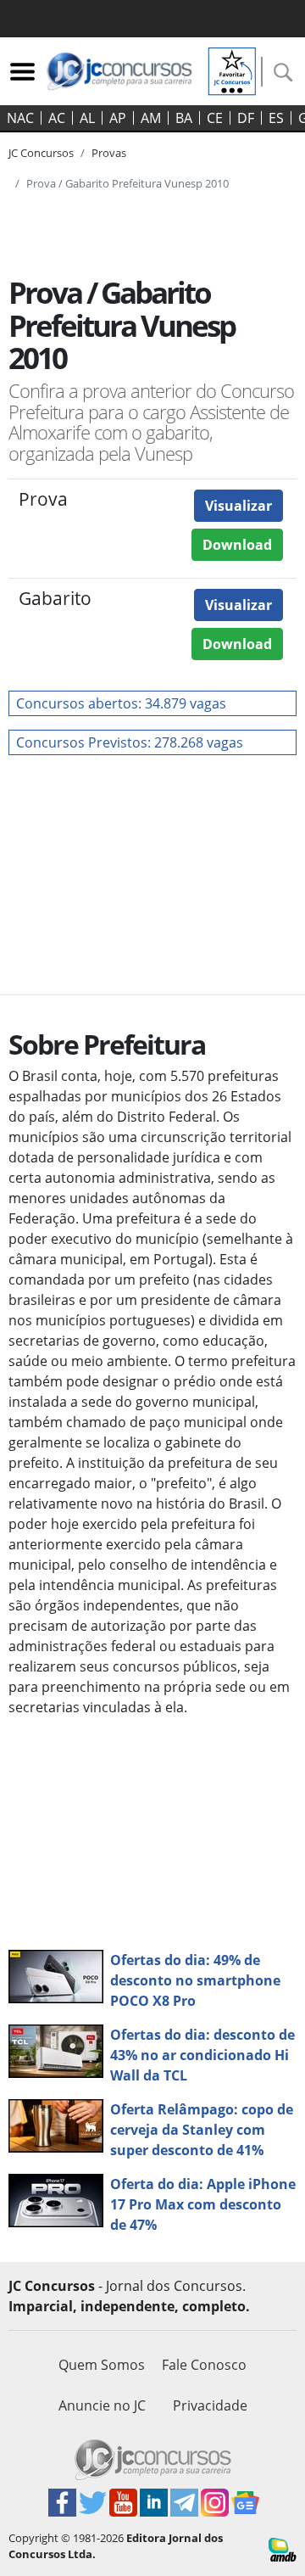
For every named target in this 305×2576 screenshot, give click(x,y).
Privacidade (210, 2405)
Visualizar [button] (238, 506)
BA (184, 118)
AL (87, 118)
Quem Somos (102, 2365)
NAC (20, 118)
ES (276, 118)
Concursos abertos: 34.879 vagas (121, 703)
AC (57, 118)
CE (215, 118)
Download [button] (237, 545)
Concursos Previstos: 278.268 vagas (130, 742)
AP (118, 118)
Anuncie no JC (102, 2405)
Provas (109, 153)
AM (151, 118)
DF (246, 118)
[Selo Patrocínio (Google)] (232, 70)
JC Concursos (41, 153)
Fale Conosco (204, 2365)
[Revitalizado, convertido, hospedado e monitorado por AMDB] (283, 2548)
